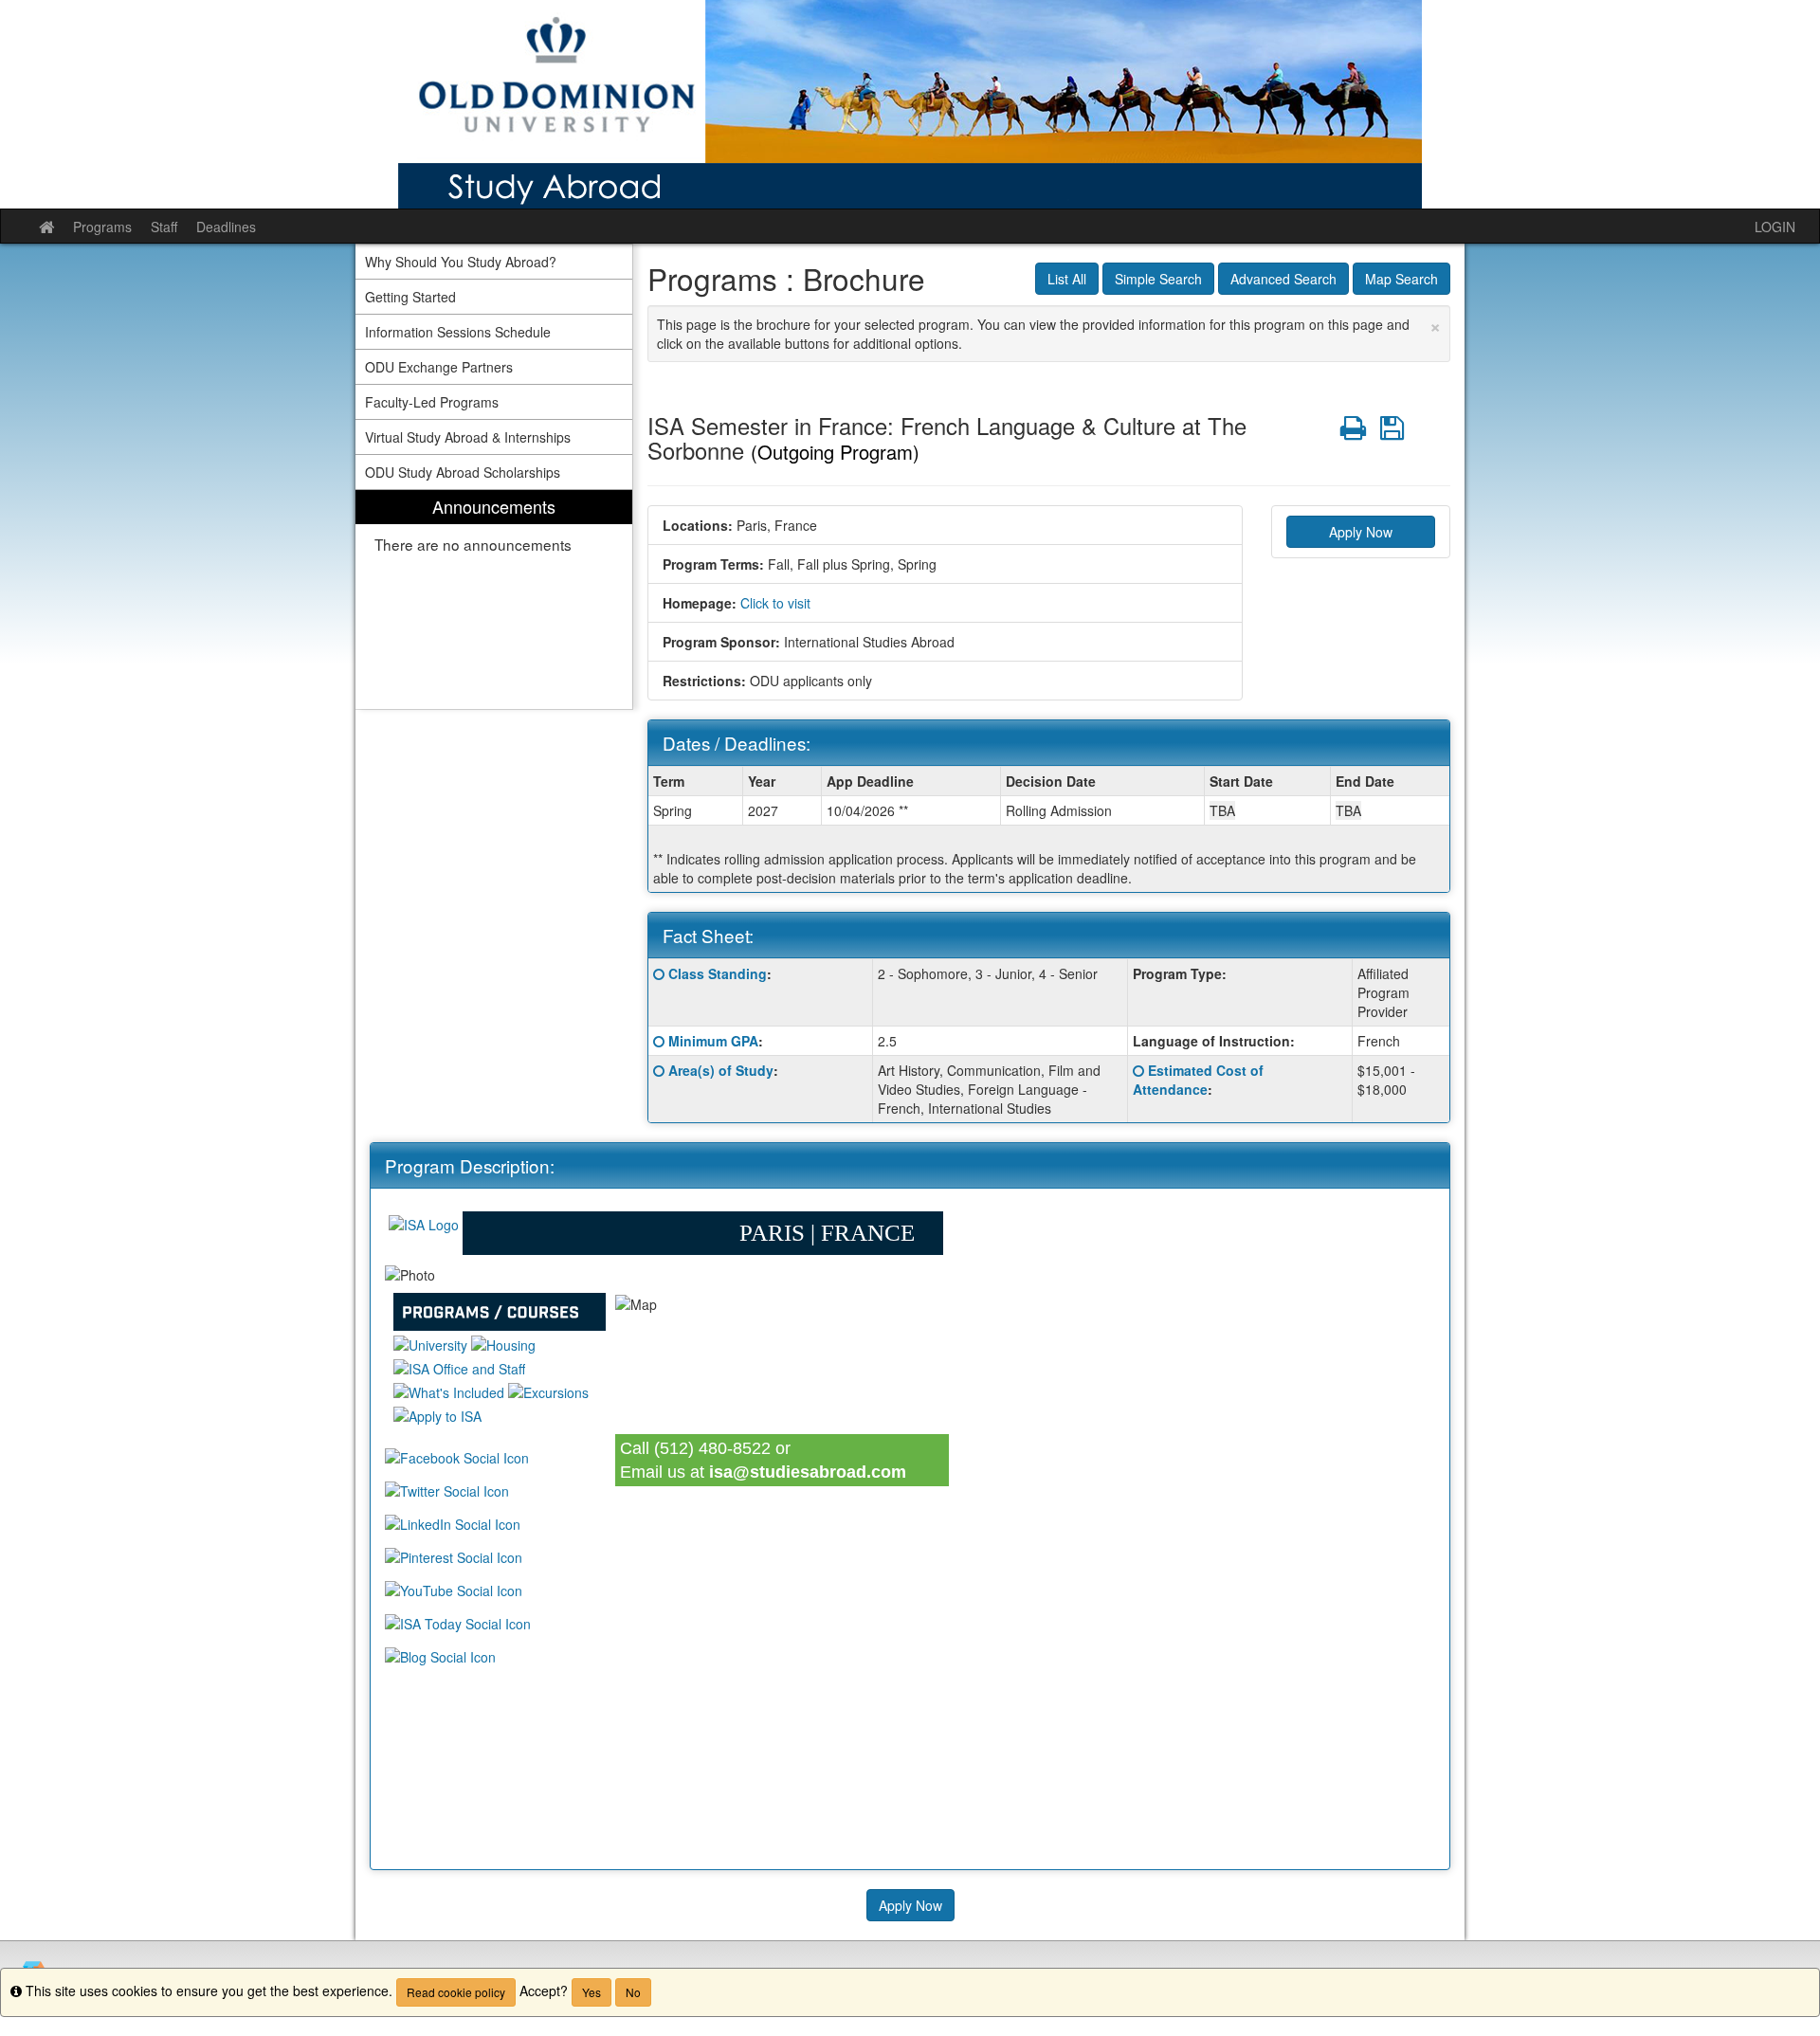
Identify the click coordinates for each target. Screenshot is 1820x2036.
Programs (102, 227)
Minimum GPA (713, 1041)
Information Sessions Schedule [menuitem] (458, 332)
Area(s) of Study (721, 1070)
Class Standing (718, 973)
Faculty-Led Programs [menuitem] (432, 402)
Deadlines (226, 227)
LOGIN (1775, 227)
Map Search (1401, 279)
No (633, 1992)
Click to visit (775, 603)
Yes (591, 1992)
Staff (164, 227)
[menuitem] (494, 600)
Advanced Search (1283, 279)
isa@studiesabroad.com (808, 1472)
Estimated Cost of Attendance (1198, 1080)
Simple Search (1158, 279)
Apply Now (1361, 532)
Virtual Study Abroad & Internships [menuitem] (468, 437)
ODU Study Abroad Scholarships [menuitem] (463, 472)
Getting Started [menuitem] (410, 297)
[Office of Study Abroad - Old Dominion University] (910, 104)
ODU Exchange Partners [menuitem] (439, 367)
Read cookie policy (456, 1992)
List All (1067, 279)
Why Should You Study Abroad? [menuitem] (461, 262)
